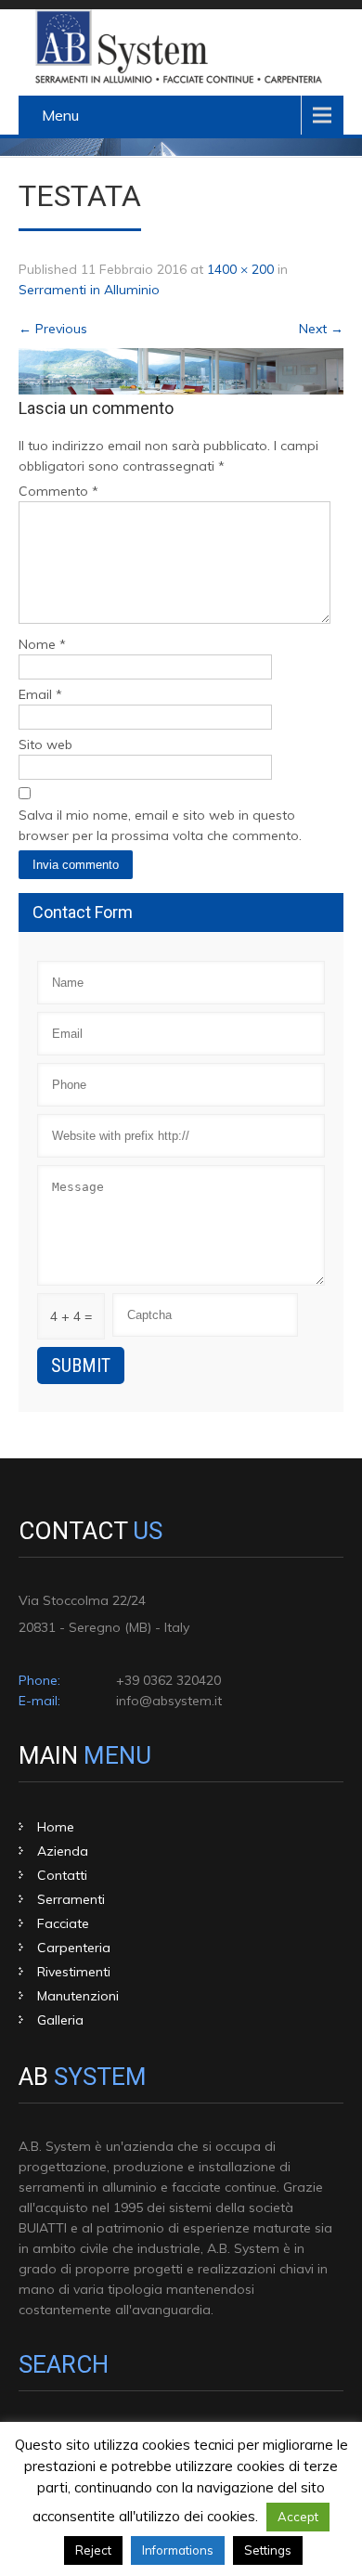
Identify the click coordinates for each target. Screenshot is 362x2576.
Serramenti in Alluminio (89, 290)
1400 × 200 (240, 269)
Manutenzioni (78, 1996)
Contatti (62, 1875)
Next (321, 329)
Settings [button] (268, 2550)
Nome (42, 644)
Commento (58, 491)
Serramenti (71, 1899)
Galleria (60, 2020)
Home (56, 1827)
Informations (178, 2550)
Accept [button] (298, 2517)
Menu (60, 115)
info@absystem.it (169, 1701)
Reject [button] (93, 2550)
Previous (53, 329)
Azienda (63, 1851)
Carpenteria (74, 1948)
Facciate (63, 1923)
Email (40, 694)
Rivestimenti (74, 1972)
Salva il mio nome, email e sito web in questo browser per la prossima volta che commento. (160, 825)
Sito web (45, 744)
